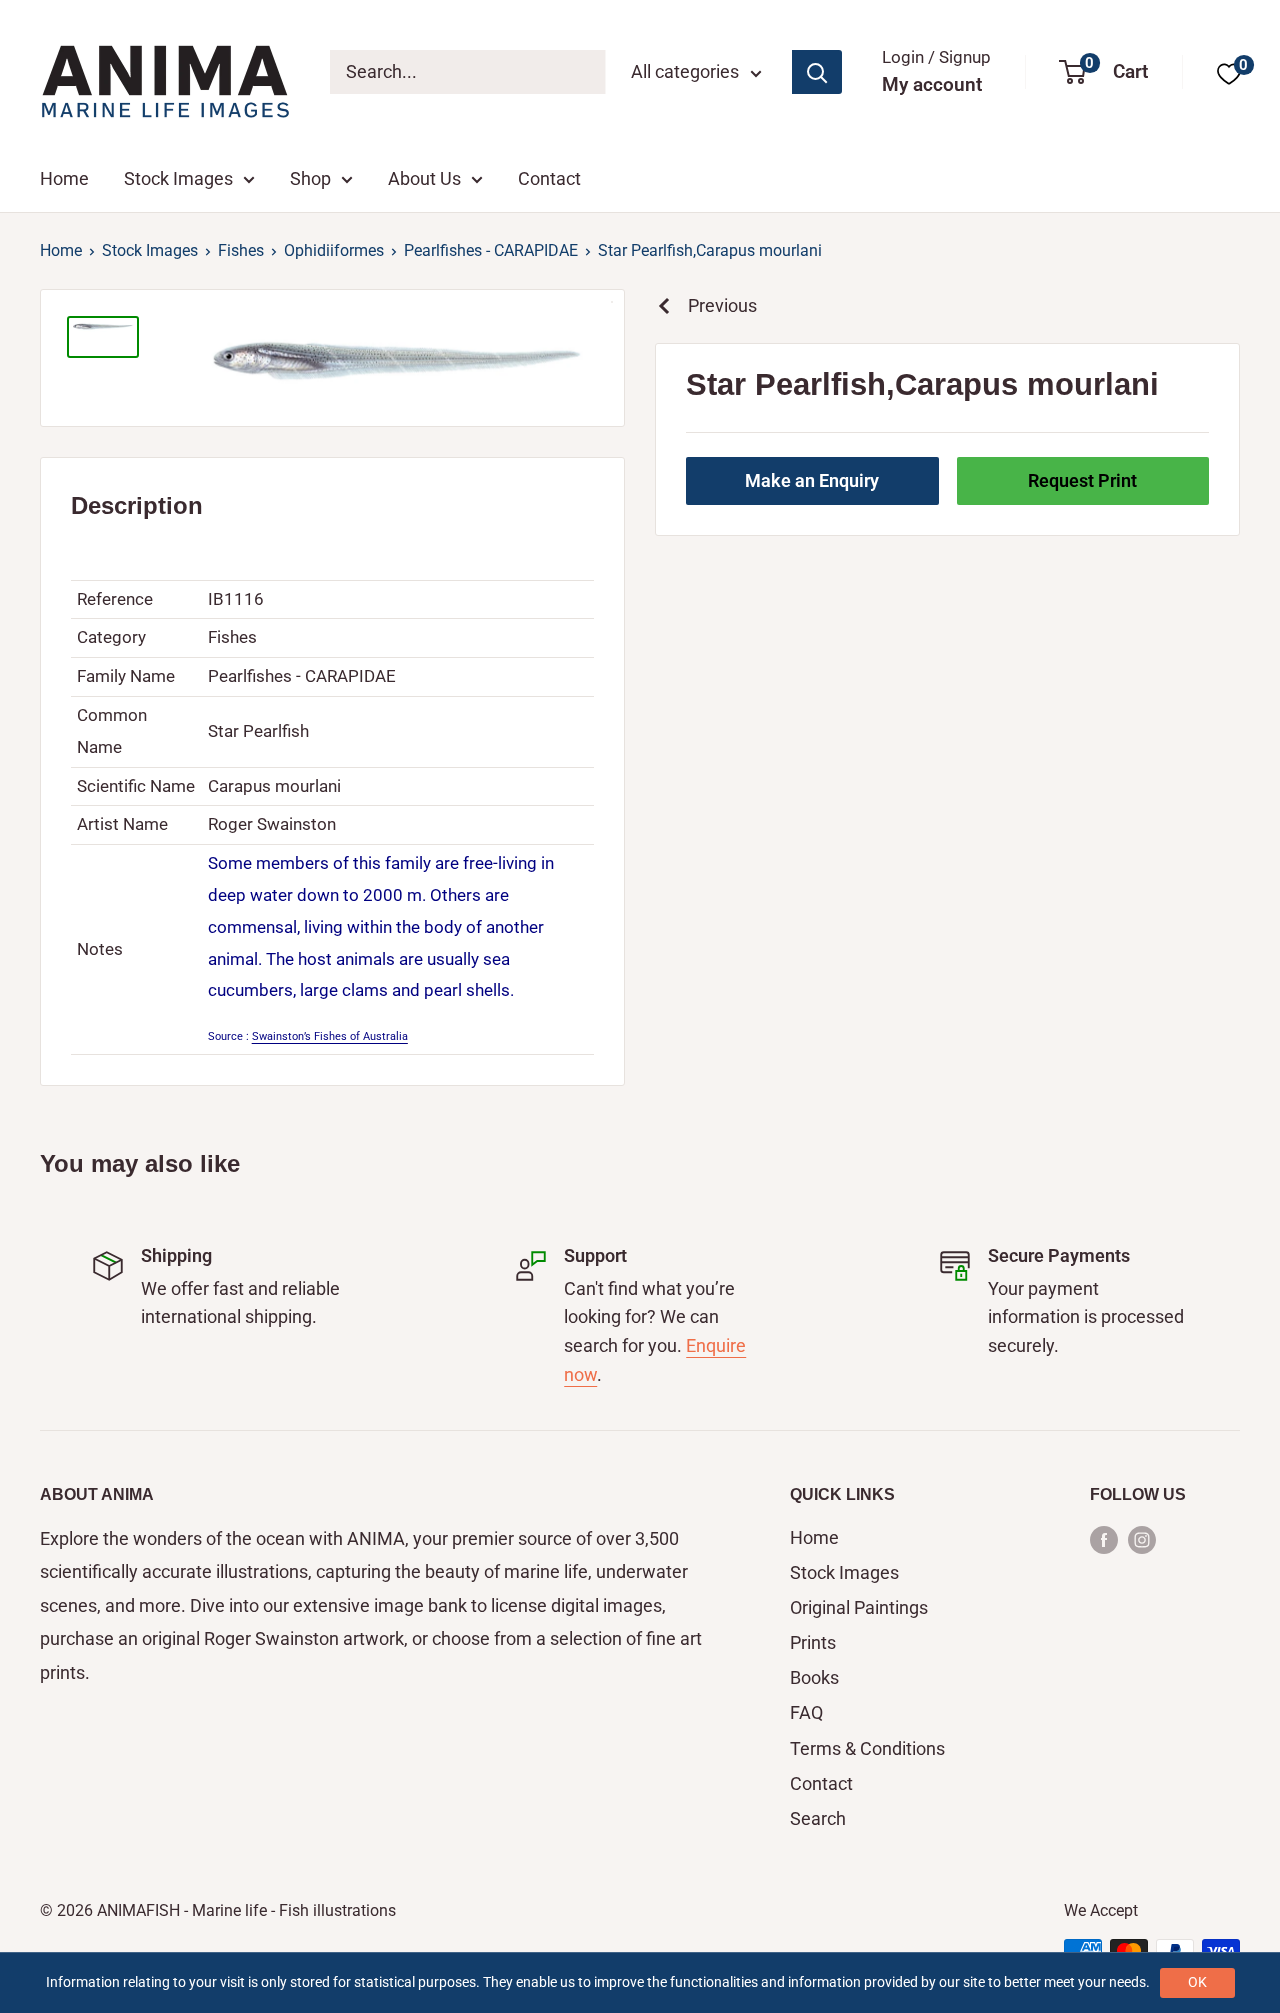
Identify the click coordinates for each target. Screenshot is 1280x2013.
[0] (1229, 72)
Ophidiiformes (334, 250)
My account (932, 84)
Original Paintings (859, 1607)
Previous (722, 305)
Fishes (241, 250)
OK (1197, 1982)
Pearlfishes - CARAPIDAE (491, 250)
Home (64, 178)
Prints (813, 1642)
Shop (310, 178)
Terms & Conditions (867, 1748)
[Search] (817, 72)
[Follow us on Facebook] (1104, 1539)
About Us (424, 178)
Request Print (1082, 479)
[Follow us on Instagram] (1142, 1539)
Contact (549, 178)
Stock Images (178, 178)
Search (818, 1818)
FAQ (806, 1712)
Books (814, 1677)
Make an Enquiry (812, 479)
